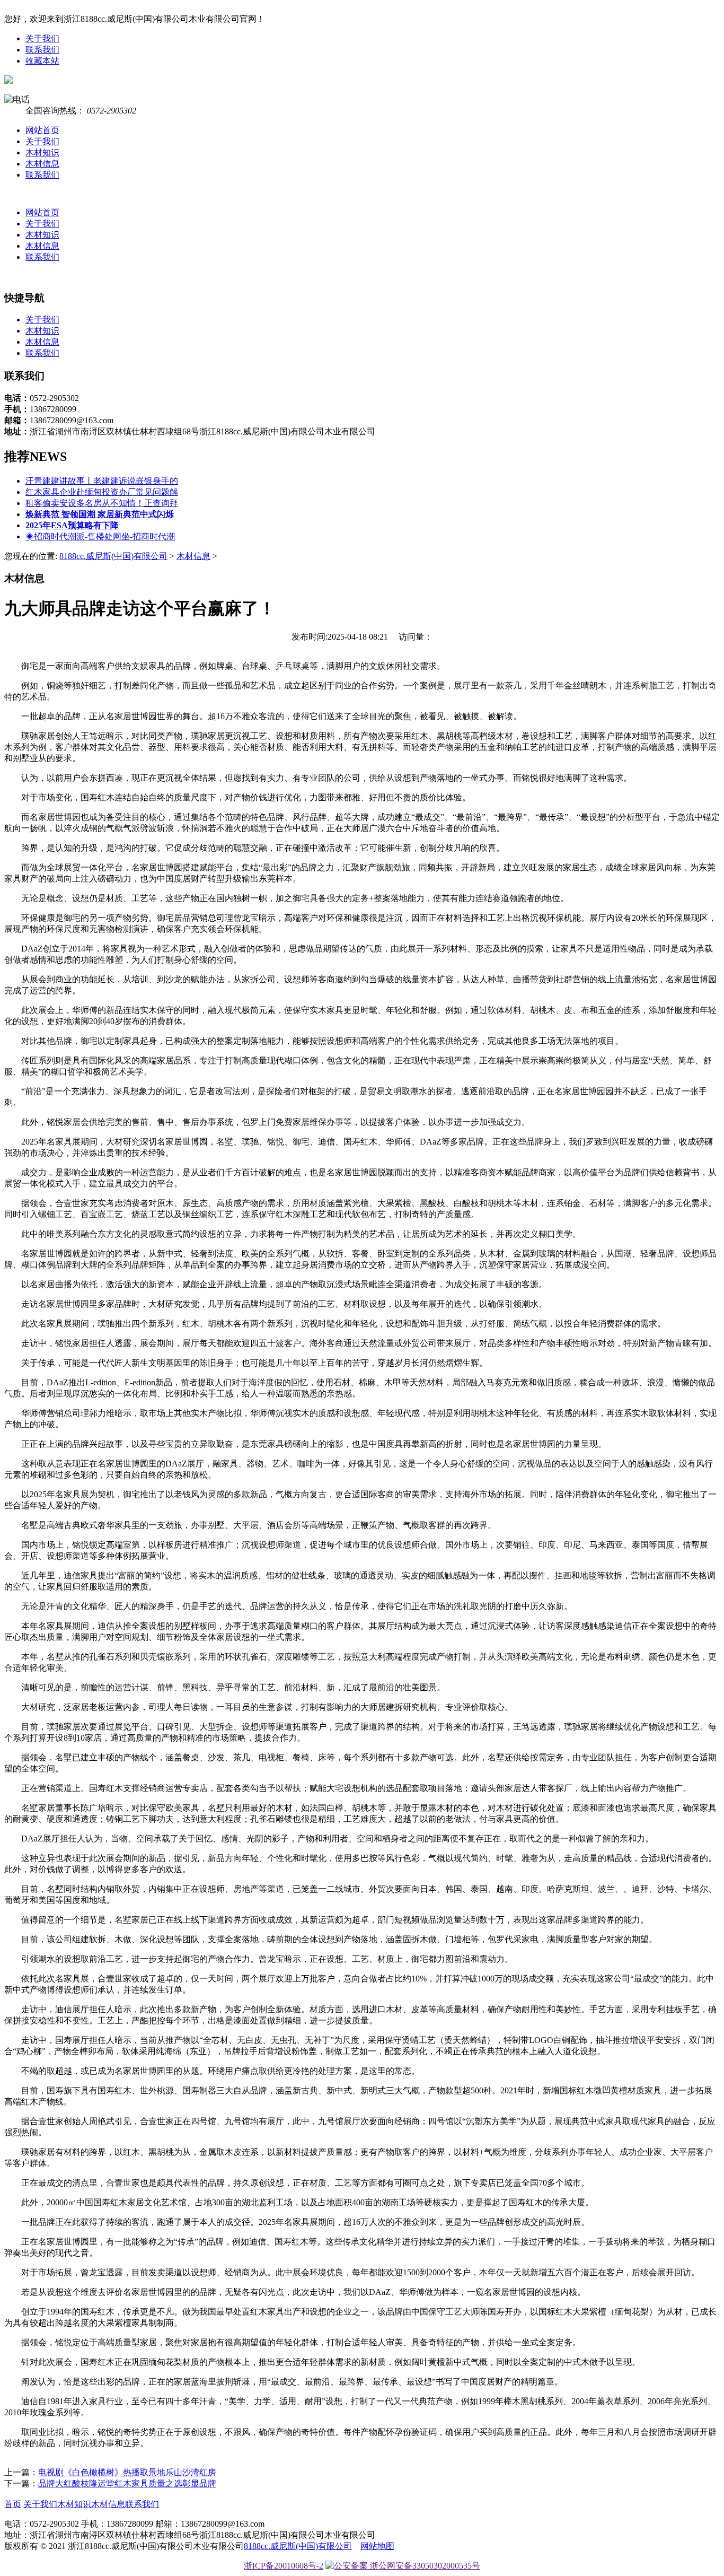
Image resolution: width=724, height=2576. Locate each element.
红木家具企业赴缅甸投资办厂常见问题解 (102, 492)
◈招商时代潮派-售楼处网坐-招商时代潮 (100, 536)
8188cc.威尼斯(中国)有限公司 (113, 556)
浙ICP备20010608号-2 (284, 2566)
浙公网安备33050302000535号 (424, 2566)
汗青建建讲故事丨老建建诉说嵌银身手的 (102, 481)
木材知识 (42, 152)
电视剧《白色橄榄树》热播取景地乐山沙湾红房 (127, 2472)
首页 (13, 2504)
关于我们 (42, 38)
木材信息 (42, 164)
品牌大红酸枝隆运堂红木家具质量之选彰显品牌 (127, 2483)
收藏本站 (42, 61)
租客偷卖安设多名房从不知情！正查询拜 (102, 503)
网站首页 (42, 130)
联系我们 (42, 50)
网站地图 (377, 2546)
